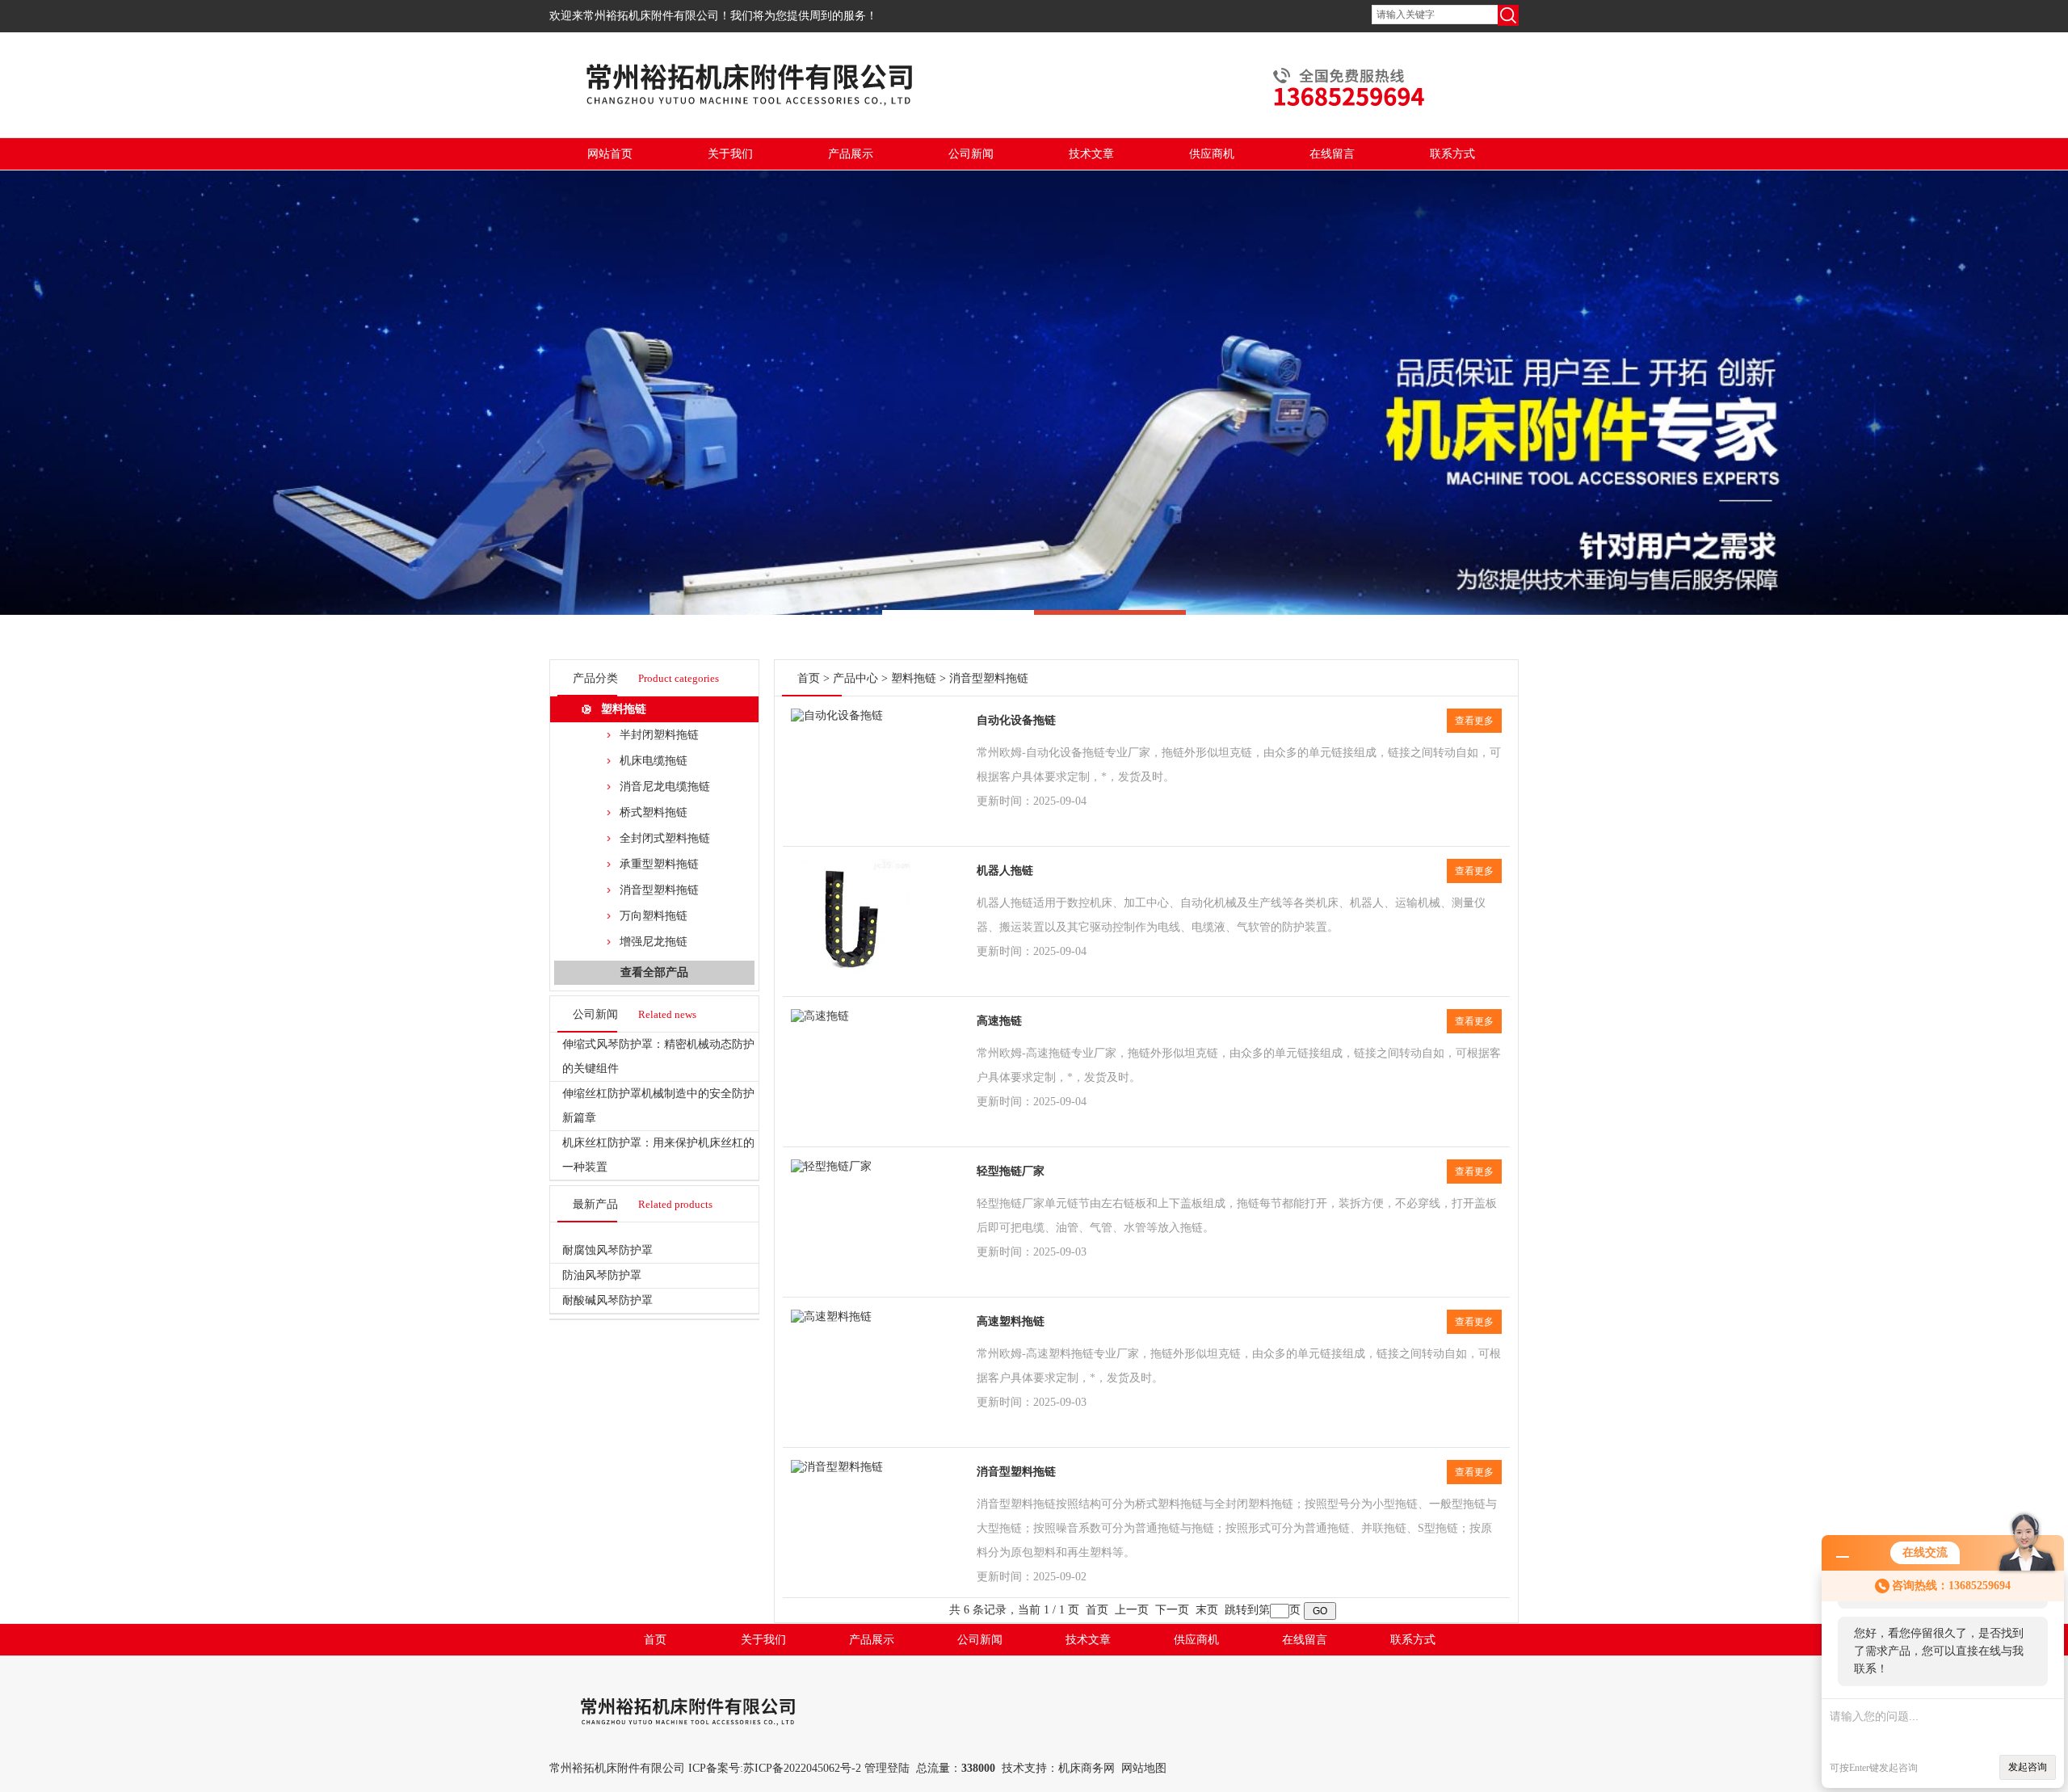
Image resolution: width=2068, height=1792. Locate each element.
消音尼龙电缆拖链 (665, 787)
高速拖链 (999, 1021)
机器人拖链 (1005, 871)
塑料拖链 (624, 709)
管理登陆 (887, 1768)
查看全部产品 (654, 972)
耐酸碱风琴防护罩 (607, 1300)
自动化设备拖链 (1016, 720)
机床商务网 (1087, 1768)
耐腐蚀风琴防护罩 (607, 1250)
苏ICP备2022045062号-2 (802, 1768)
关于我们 (730, 154)
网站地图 (1144, 1768)
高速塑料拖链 (1011, 1321)
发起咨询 (2028, 1767)
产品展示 (851, 154)
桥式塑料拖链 (654, 812)
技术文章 (1091, 154)
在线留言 (1332, 154)
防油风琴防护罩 (602, 1275)
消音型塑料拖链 (659, 890)
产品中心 (855, 678)
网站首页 (610, 154)
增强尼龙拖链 (654, 942)
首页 (809, 678)
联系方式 (1452, 154)
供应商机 (1212, 154)
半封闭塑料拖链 (659, 735)
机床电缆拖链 (654, 761)
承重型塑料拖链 (659, 864)
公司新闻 (971, 154)
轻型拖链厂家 (1011, 1171)
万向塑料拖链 (654, 916)
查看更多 (1474, 721)
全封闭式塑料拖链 (665, 838)
